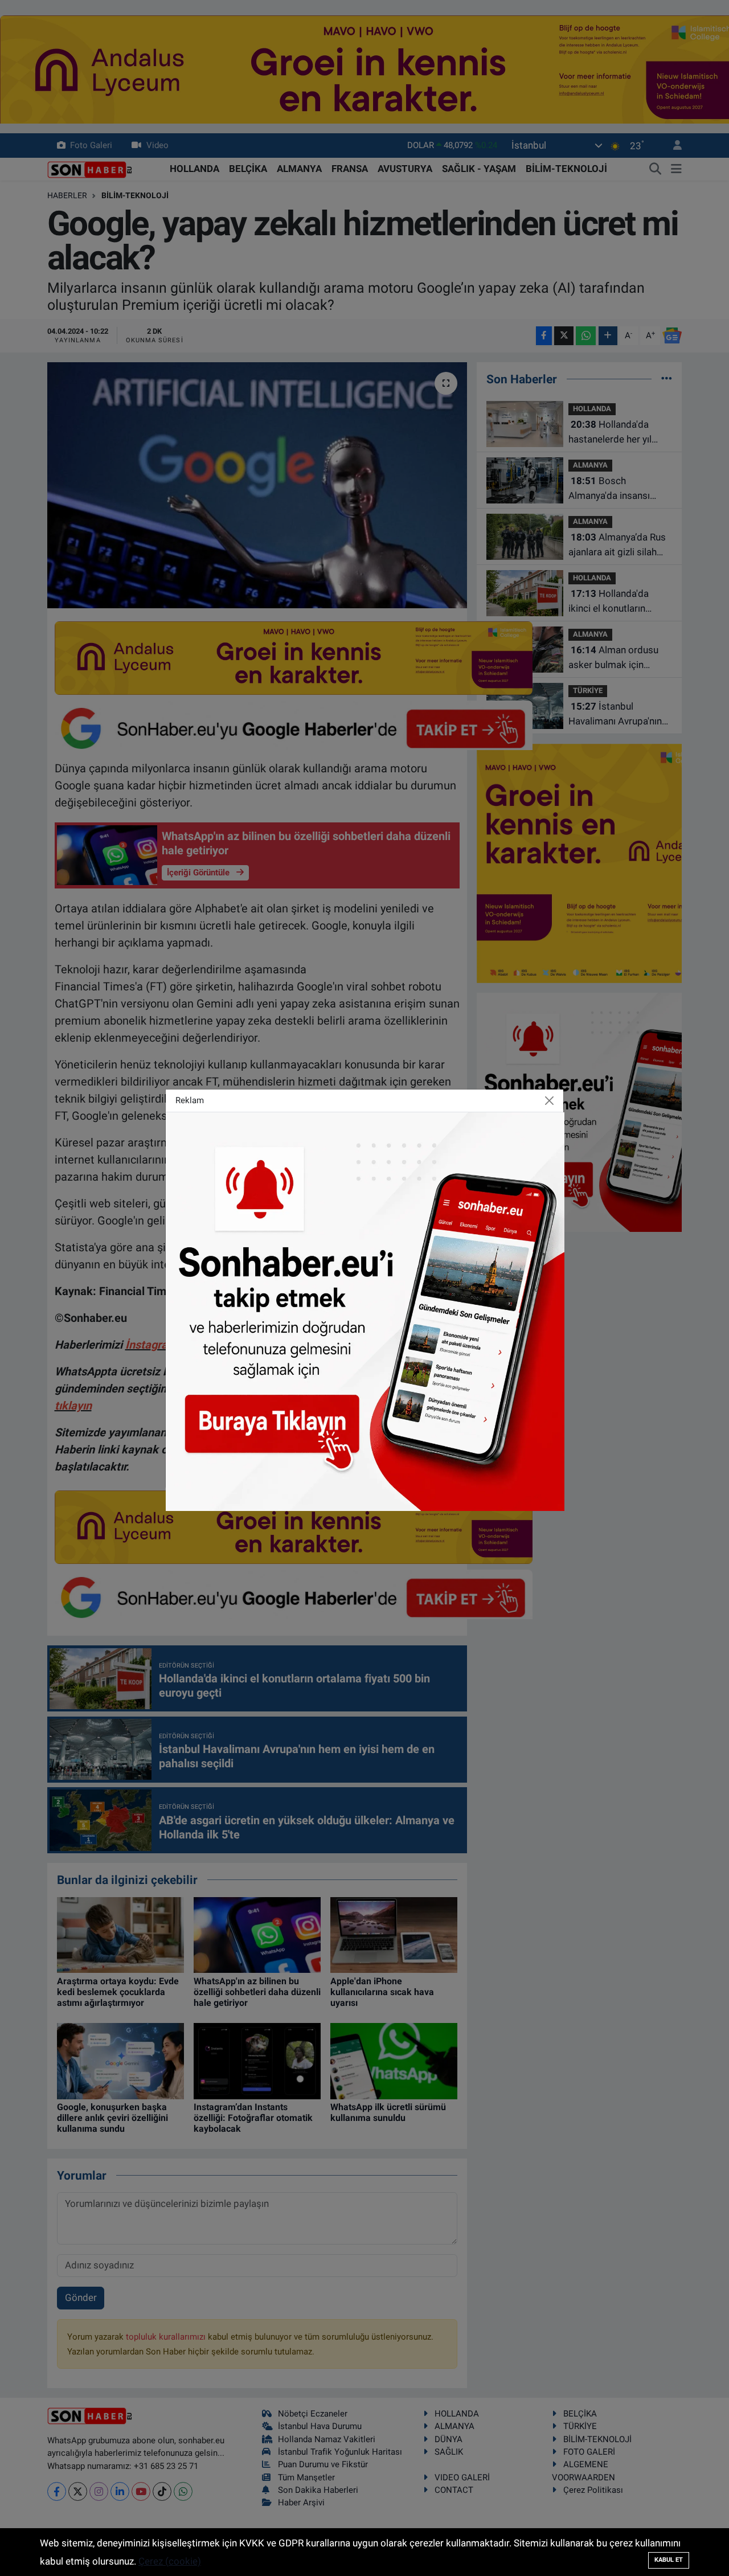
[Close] (550, 1100)
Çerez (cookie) (170, 2561)
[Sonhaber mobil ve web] (365, 1310)
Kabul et (669, 2560)
